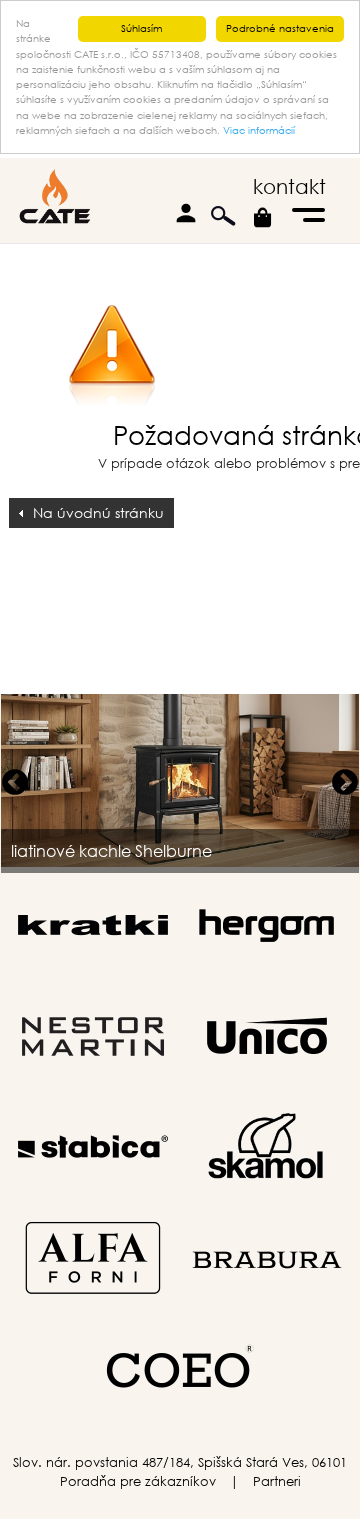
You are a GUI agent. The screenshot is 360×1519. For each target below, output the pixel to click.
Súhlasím (141, 28)
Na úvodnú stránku (98, 512)
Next (345, 783)
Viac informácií (259, 130)
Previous (15, 783)
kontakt (289, 186)
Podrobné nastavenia (280, 28)
